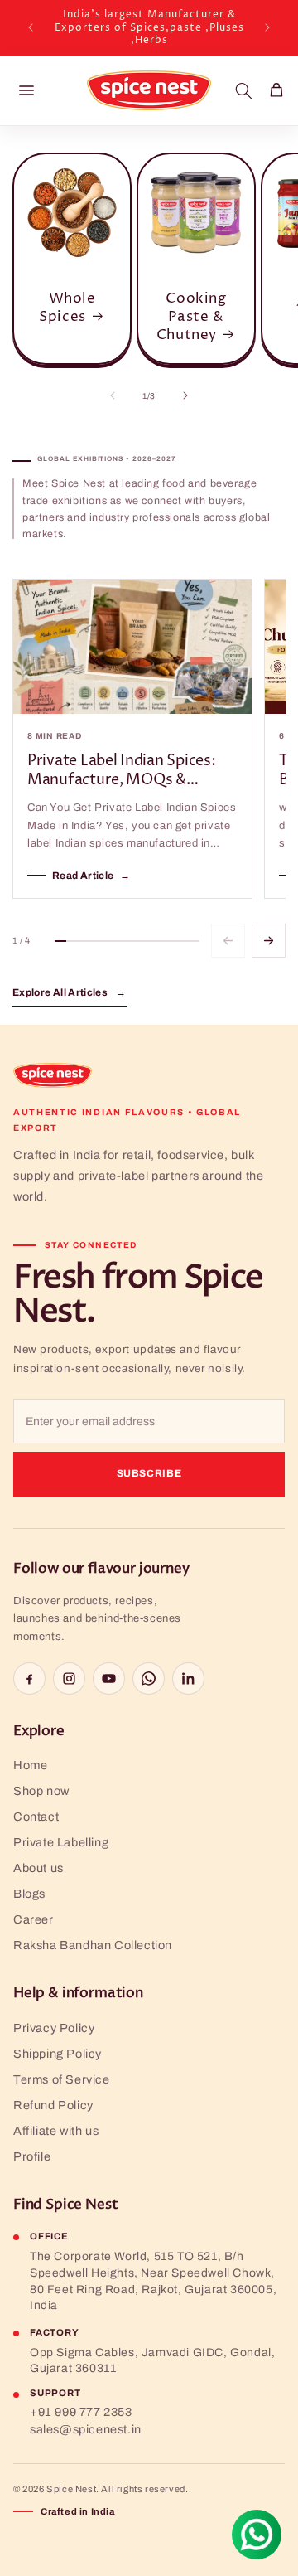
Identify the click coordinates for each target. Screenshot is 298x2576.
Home (30, 1765)
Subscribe (149, 1473)
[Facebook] (29, 1679)
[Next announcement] (267, 27)
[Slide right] (185, 395)
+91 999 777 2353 (81, 2412)
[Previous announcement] (31, 27)
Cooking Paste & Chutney (192, 317)
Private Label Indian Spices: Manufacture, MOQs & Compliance (121, 771)
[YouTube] (109, 1679)
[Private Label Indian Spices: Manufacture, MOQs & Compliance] (132, 647)
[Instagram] (69, 1679)
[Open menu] (26, 90)
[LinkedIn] (188, 1679)
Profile (32, 2156)
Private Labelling (61, 1842)
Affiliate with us (56, 2131)
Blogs (29, 1894)
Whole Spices (67, 308)
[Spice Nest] (53, 1075)
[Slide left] (113, 395)
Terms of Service (62, 2079)
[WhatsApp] (149, 1679)
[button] (243, 90)
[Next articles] (269, 941)
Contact (36, 1817)
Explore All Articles (70, 992)
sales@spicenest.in (86, 2429)
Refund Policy (53, 2105)
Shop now (41, 1791)
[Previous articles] (228, 941)
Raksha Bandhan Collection (93, 1945)
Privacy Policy (54, 2028)
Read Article (91, 876)
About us (38, 1868)
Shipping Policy (58, 2054)
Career (34, 1919)
